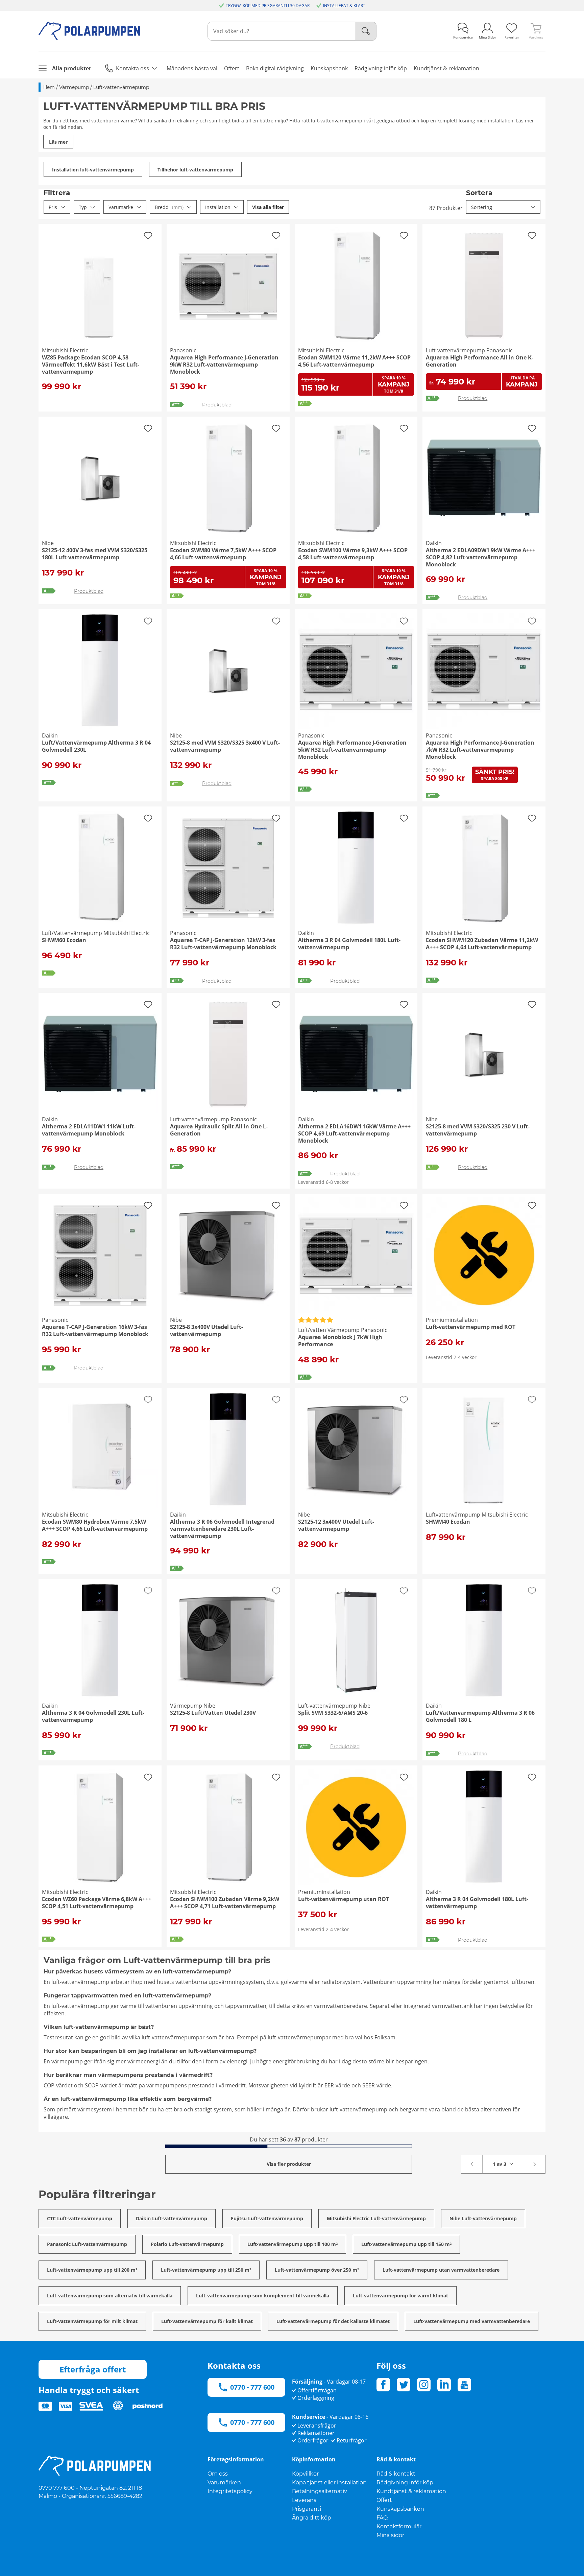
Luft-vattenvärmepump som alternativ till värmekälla (110, 2296)
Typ (83, 207)
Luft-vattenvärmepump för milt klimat (92, 2321)
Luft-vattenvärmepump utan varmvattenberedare (441, 2270)
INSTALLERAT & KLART (344, 6)
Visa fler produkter (289, 2164)
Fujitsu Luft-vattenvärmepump (267, 2218)
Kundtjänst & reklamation (411, 2491)
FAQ (382, 2518)
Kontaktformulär (399, 2526)
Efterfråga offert (93, 2369)
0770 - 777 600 (252, 2387)
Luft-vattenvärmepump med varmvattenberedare (472, 2321)
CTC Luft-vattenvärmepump (80, 2218)
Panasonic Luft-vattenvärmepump (87, 2244)
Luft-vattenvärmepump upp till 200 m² (92, 2270)
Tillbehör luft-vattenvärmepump (195, 170)
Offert (384, 2500)
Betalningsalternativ (320, 2491)
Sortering (482, 207)
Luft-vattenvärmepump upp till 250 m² (206, 2270)
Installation (218, 207)
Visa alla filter (268, 207)
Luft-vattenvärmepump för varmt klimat (400, 2296)
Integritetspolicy (230, 2491)
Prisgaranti (307, 2509)
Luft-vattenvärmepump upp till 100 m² (293, 2244)
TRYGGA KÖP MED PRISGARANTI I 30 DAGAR (268, 6)
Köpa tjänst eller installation (329, 2483)
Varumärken (224, 2483)
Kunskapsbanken (400, 2509)
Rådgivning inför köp (405, 2483)
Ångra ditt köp (312, 2518)
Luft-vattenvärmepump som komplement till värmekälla (263, 2296)
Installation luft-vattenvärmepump (93, 170)
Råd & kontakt (396, 2474)
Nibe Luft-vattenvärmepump (483, 2218)
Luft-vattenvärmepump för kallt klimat (207, 2321)
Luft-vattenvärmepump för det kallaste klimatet (333, 2321)
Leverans (304, 2500)
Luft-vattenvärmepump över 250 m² (317, 2270)
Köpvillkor (305, 2474)
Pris (53, 207)
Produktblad (217, 405)
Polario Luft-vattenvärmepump (187, 2244)
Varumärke (121, 207)
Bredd (169, 207)
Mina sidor (390, 2535)
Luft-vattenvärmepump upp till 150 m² (406, 2244)
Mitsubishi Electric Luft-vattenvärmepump (376, 2218)
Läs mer (58, 142)
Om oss (218, 2474)
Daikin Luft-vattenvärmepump (172, 2218)
